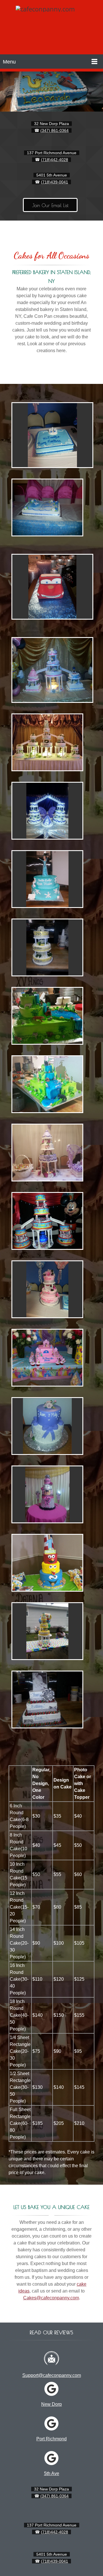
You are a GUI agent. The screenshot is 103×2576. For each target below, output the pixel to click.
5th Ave (52, 2473)
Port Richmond (51, 2439)
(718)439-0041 (55, 182)
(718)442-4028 (55, 160)
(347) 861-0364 (55, 130)
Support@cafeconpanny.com (52, 2375)
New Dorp (51, 2404)
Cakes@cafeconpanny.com (51, 2298)
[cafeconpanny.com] (49, 29)
